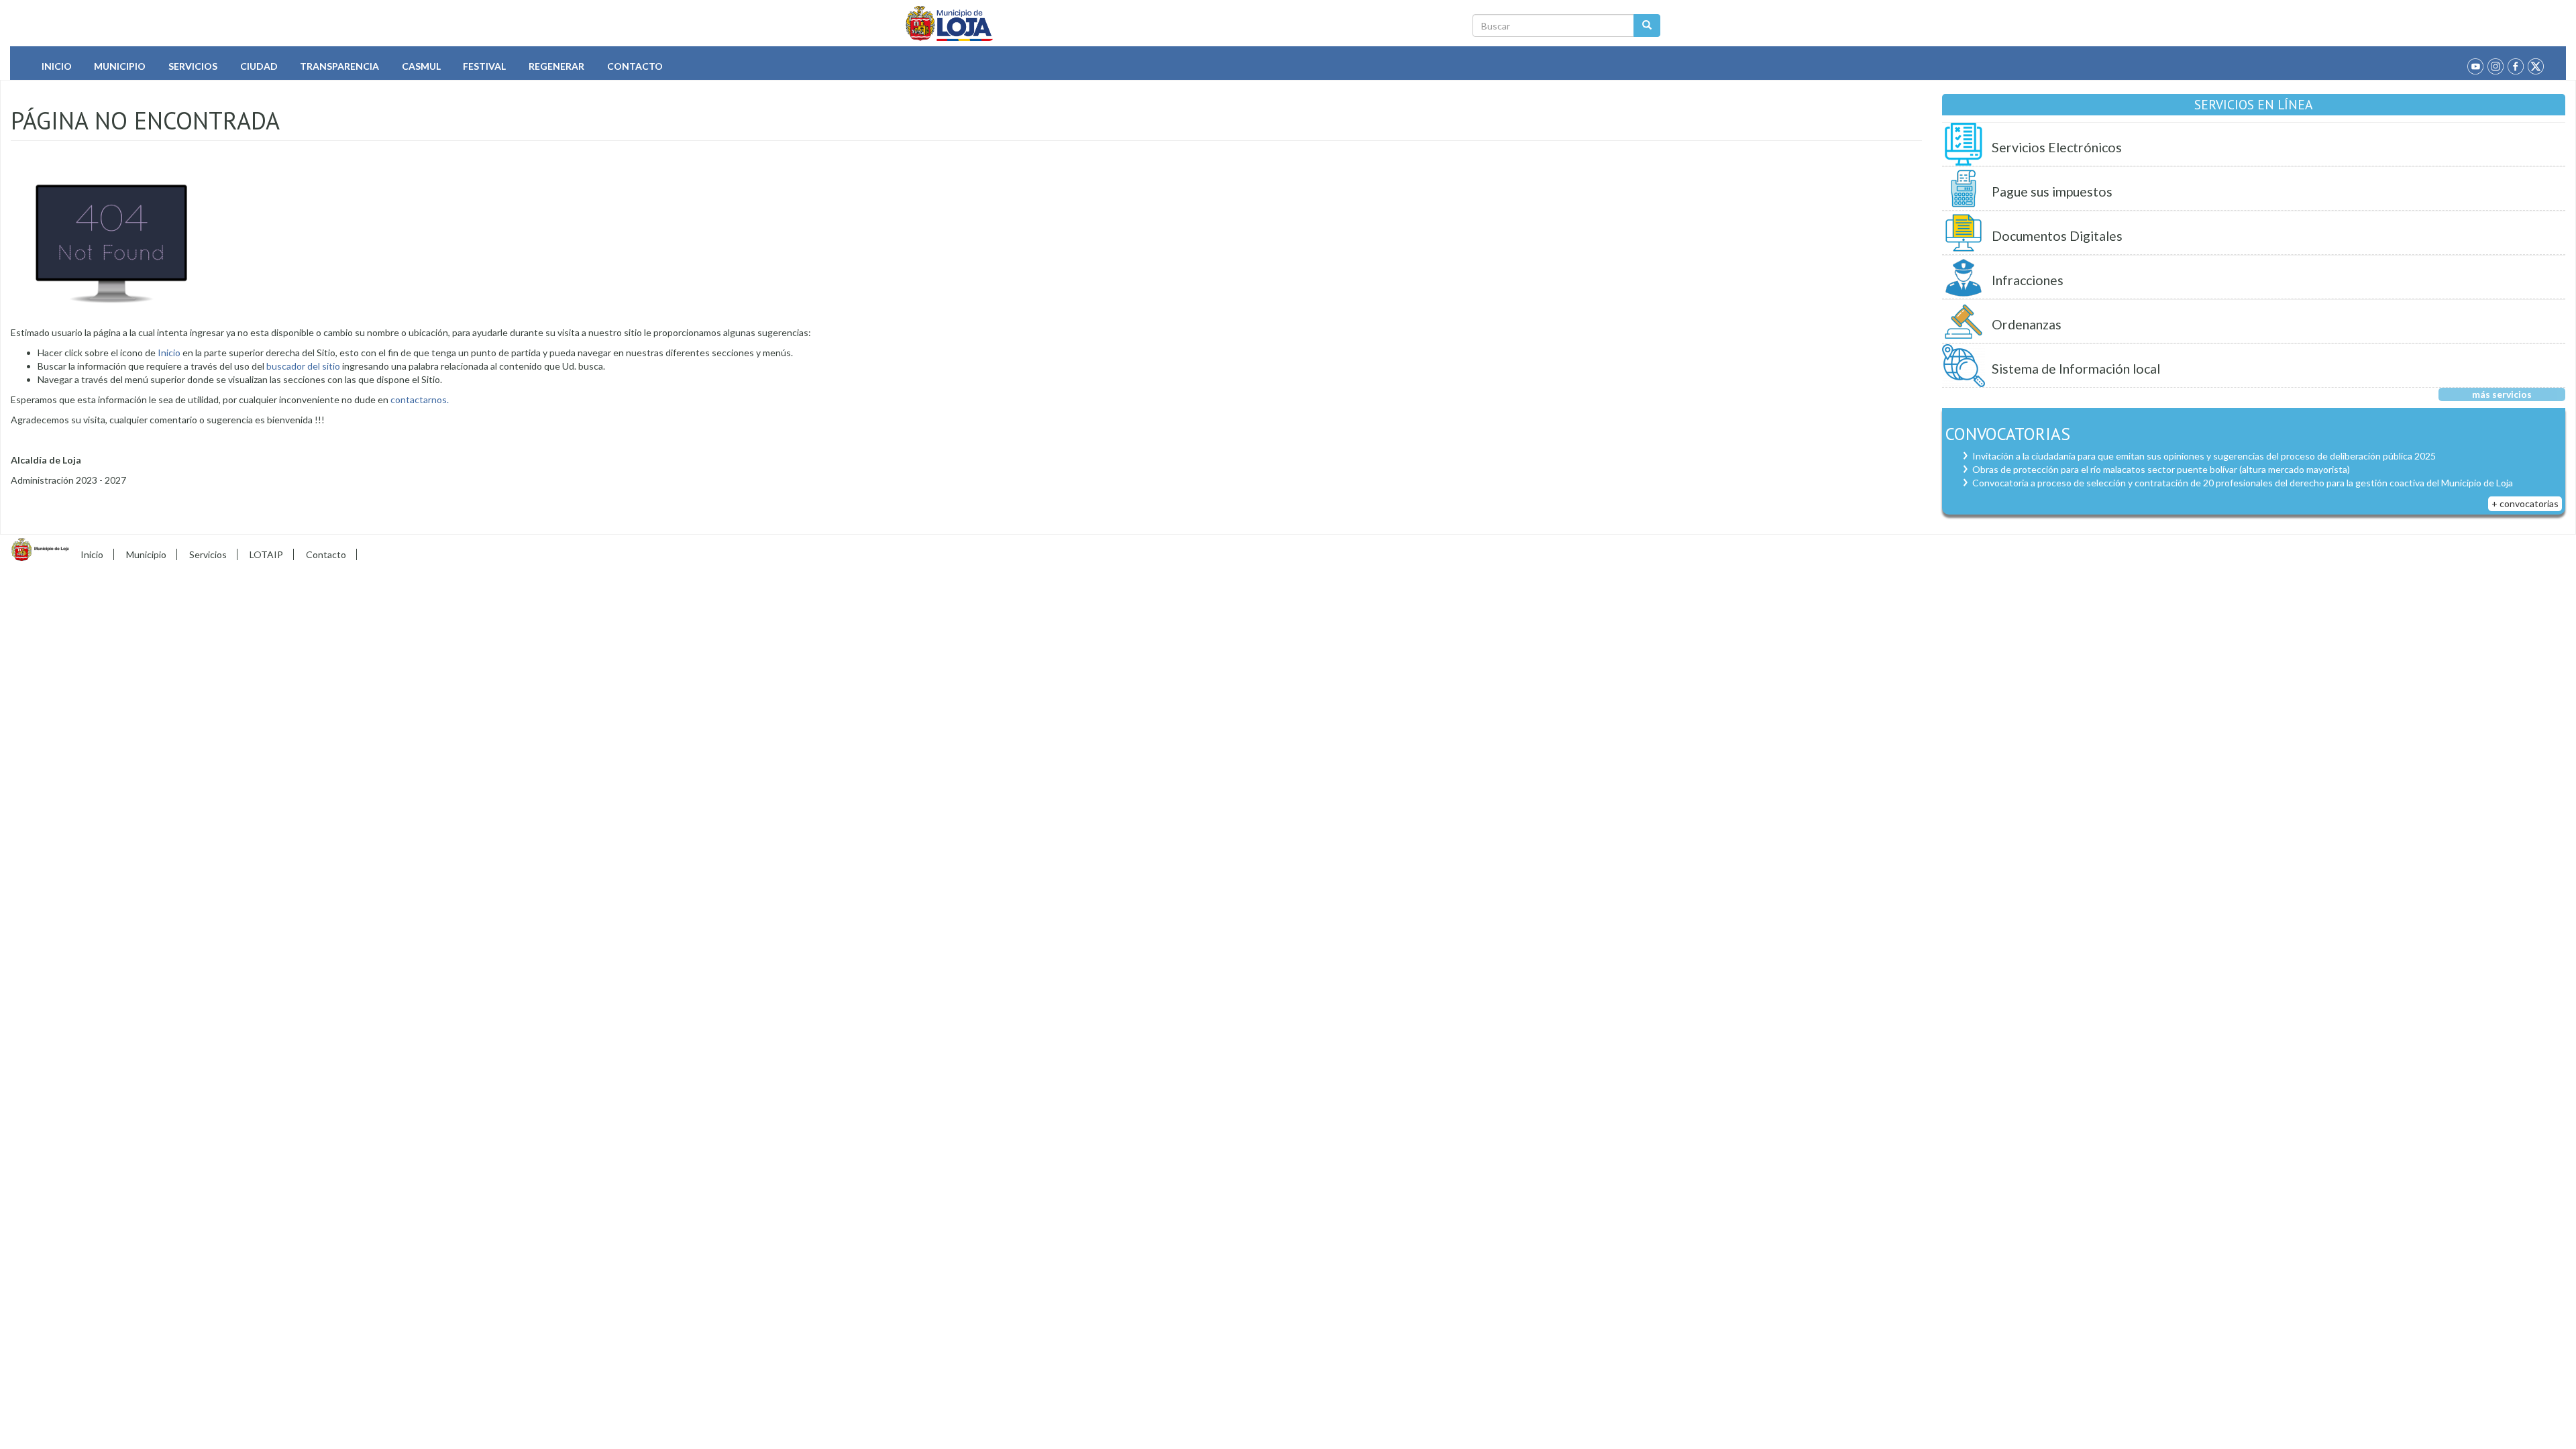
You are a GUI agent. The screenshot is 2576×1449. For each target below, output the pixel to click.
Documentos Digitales (2057, 236)
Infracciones (2028, 280)
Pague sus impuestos (2052, 192)
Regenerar (556, 66)
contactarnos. (420, 399)
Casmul (421, 66)
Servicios (193, 66)
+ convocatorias (2525, 503)
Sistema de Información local (2076, 369)
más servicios (2502, 394)
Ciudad (259, 66)
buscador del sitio (302, 366)
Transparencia (339, 66)
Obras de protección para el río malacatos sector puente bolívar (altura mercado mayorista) (2161, 469)
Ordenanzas (2027, 324)
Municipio (120, 66)
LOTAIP (266, 554)
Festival (484, 66)
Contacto (635, 66)
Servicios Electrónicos (2057, 147)
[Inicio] (950, 23)
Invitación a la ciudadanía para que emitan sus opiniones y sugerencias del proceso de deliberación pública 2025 (2204, 456)
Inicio (57, 66)
